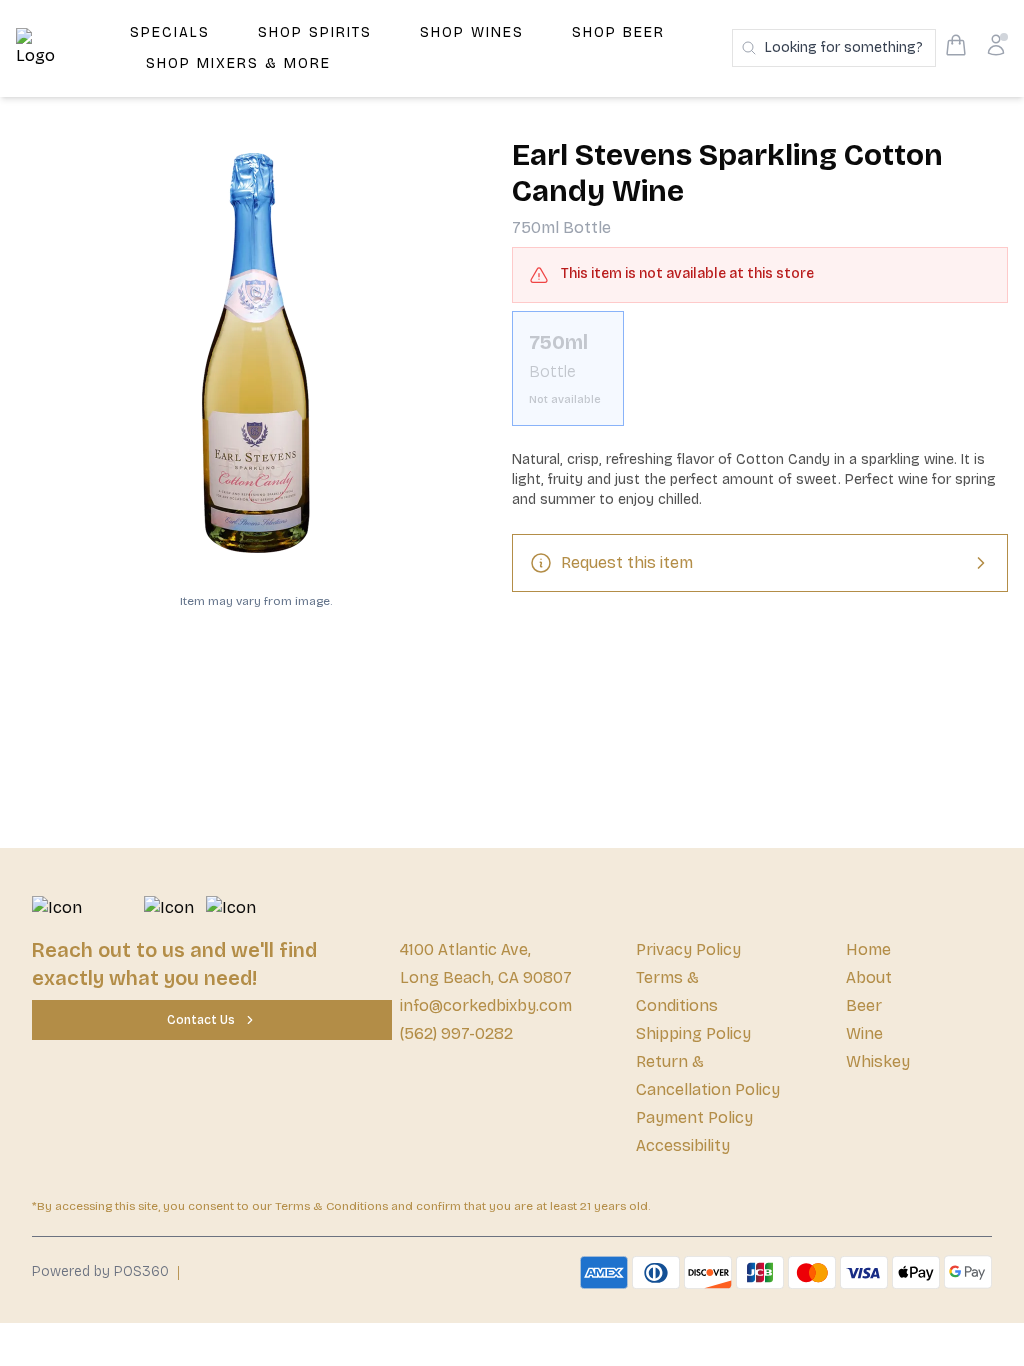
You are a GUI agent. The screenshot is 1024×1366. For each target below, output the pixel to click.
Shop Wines (472, 32)
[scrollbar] (760, 376)
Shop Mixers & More (238, 63)
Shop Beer (618, 32)
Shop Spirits (315, 32)
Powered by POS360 (100, 1271)
